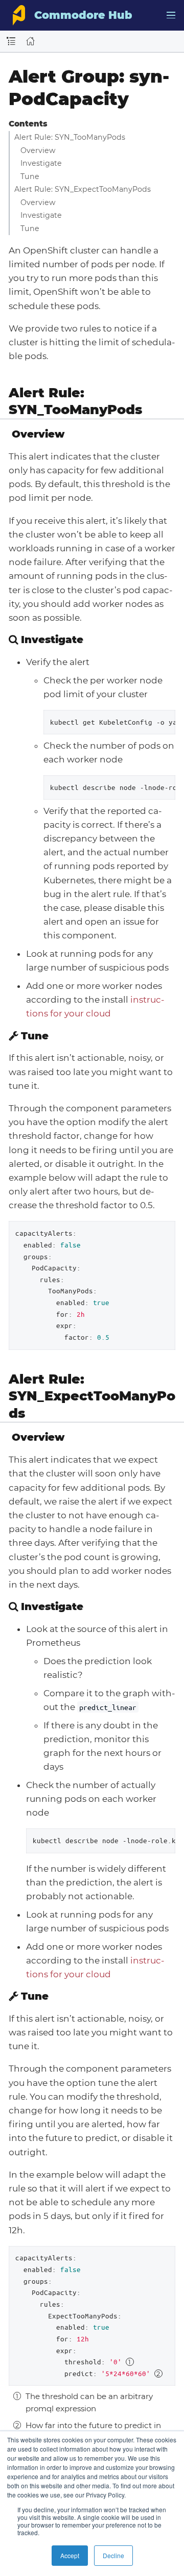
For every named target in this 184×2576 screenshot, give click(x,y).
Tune (30, 176)
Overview (38, 150)
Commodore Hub (83, 15)
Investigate (41, 163)
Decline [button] (113, 2555)
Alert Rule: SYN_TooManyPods (70, 137)
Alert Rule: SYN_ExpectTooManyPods (83, 189)
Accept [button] (70, 2555)
